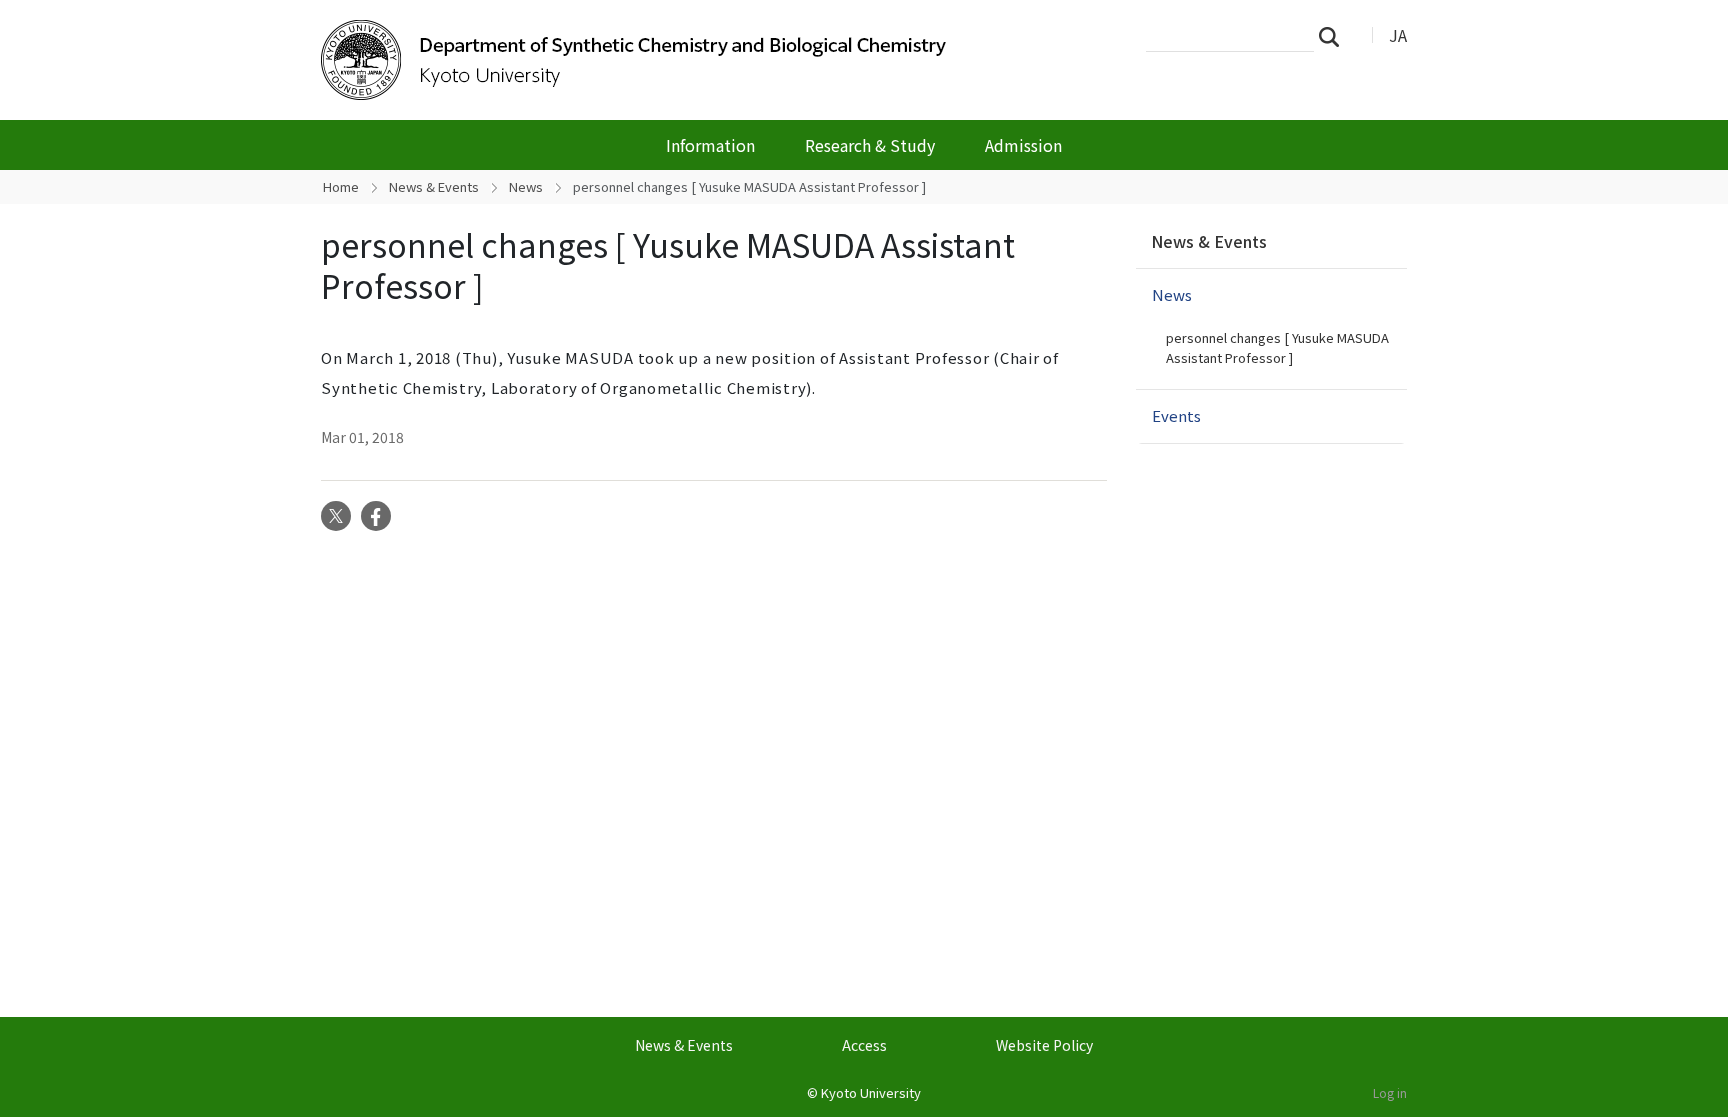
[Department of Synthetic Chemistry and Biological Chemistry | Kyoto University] (641, 60)
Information (710, 145)
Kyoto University (871, 1092)
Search (1335, 36)
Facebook (376, 516)
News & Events (434, 186)
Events (1176, 415)
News (526, 186)
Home (341, 186)
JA (1398, 35)
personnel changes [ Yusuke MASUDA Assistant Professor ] (1277, 347)
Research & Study (870, 145)
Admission (1023, 145)
